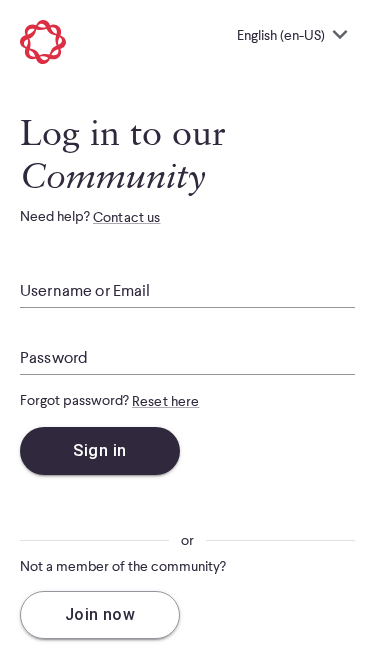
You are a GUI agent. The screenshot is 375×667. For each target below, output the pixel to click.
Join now (100, 614)
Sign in (99, 450)
